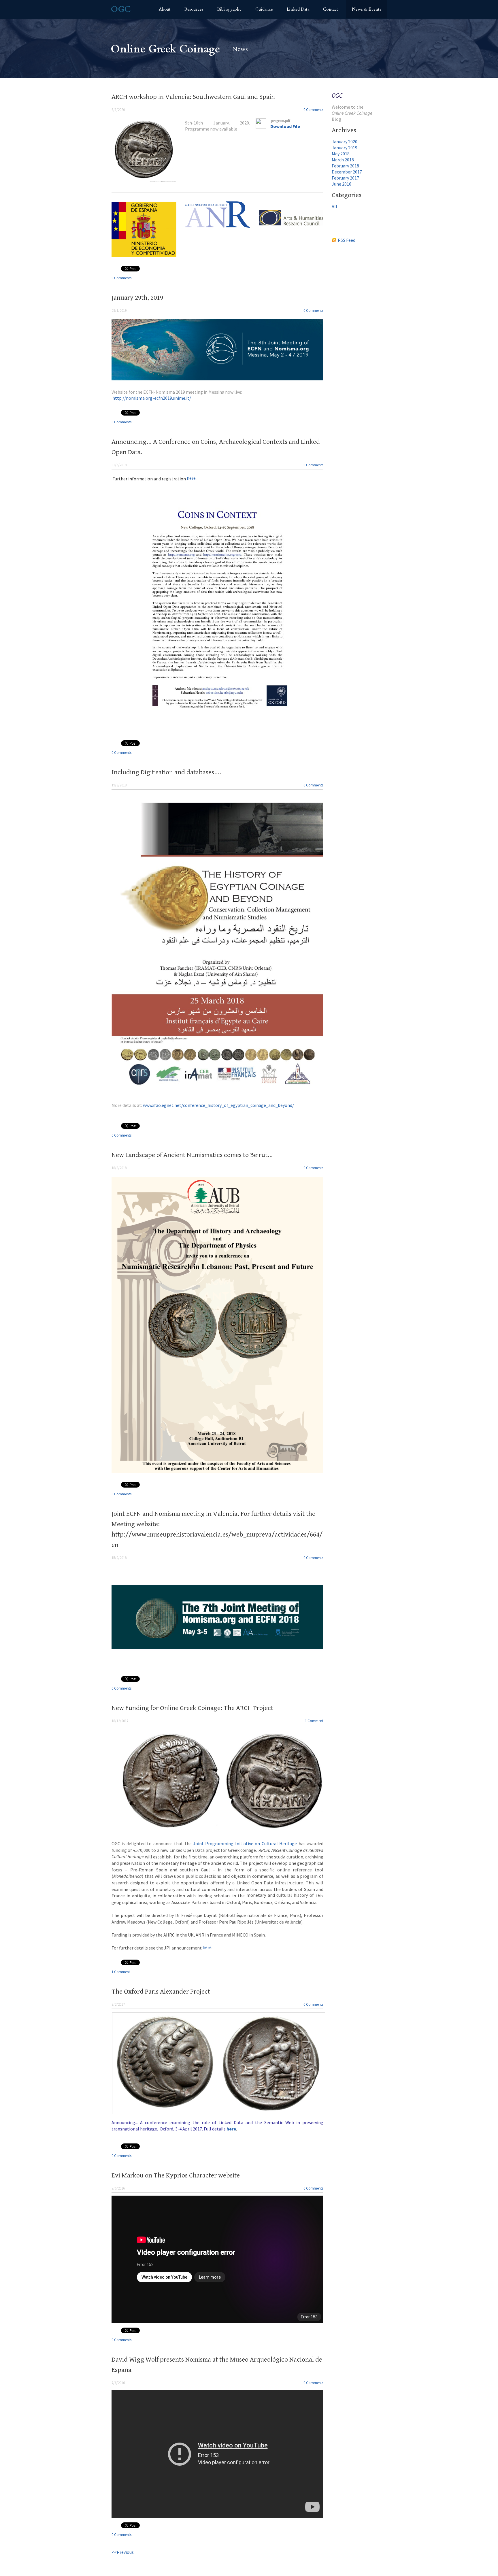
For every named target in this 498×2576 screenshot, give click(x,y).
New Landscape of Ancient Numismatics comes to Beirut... (192, 1155)
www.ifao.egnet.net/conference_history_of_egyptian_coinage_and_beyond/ (218, 1105)
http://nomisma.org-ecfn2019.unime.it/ (152, 398)
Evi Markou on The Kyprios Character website (176, 2175)
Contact (331, 9)
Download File (285, 126)
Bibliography (229, 9)
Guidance (264, 9)
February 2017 (345, 178)
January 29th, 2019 (137, 298)
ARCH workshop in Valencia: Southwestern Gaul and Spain (193, 97)
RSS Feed (347, 240)
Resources (194, 9)
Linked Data (298, 9)
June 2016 (342, 184)
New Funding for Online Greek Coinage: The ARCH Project (192, 1708)
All (334, 206)
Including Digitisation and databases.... (166, 772)
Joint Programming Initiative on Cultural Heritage (245, 1843)
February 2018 (345, 166)
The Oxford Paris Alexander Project (161, 1992)
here (154, 478)
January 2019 (345, 148)
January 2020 (345, 141)
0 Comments (313, 110)
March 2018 (343, 160)
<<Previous (123, 2552)
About (165, 9)
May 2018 (341, 154)
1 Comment (314, 1721)
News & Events (367, 9)
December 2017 (347, 172)
